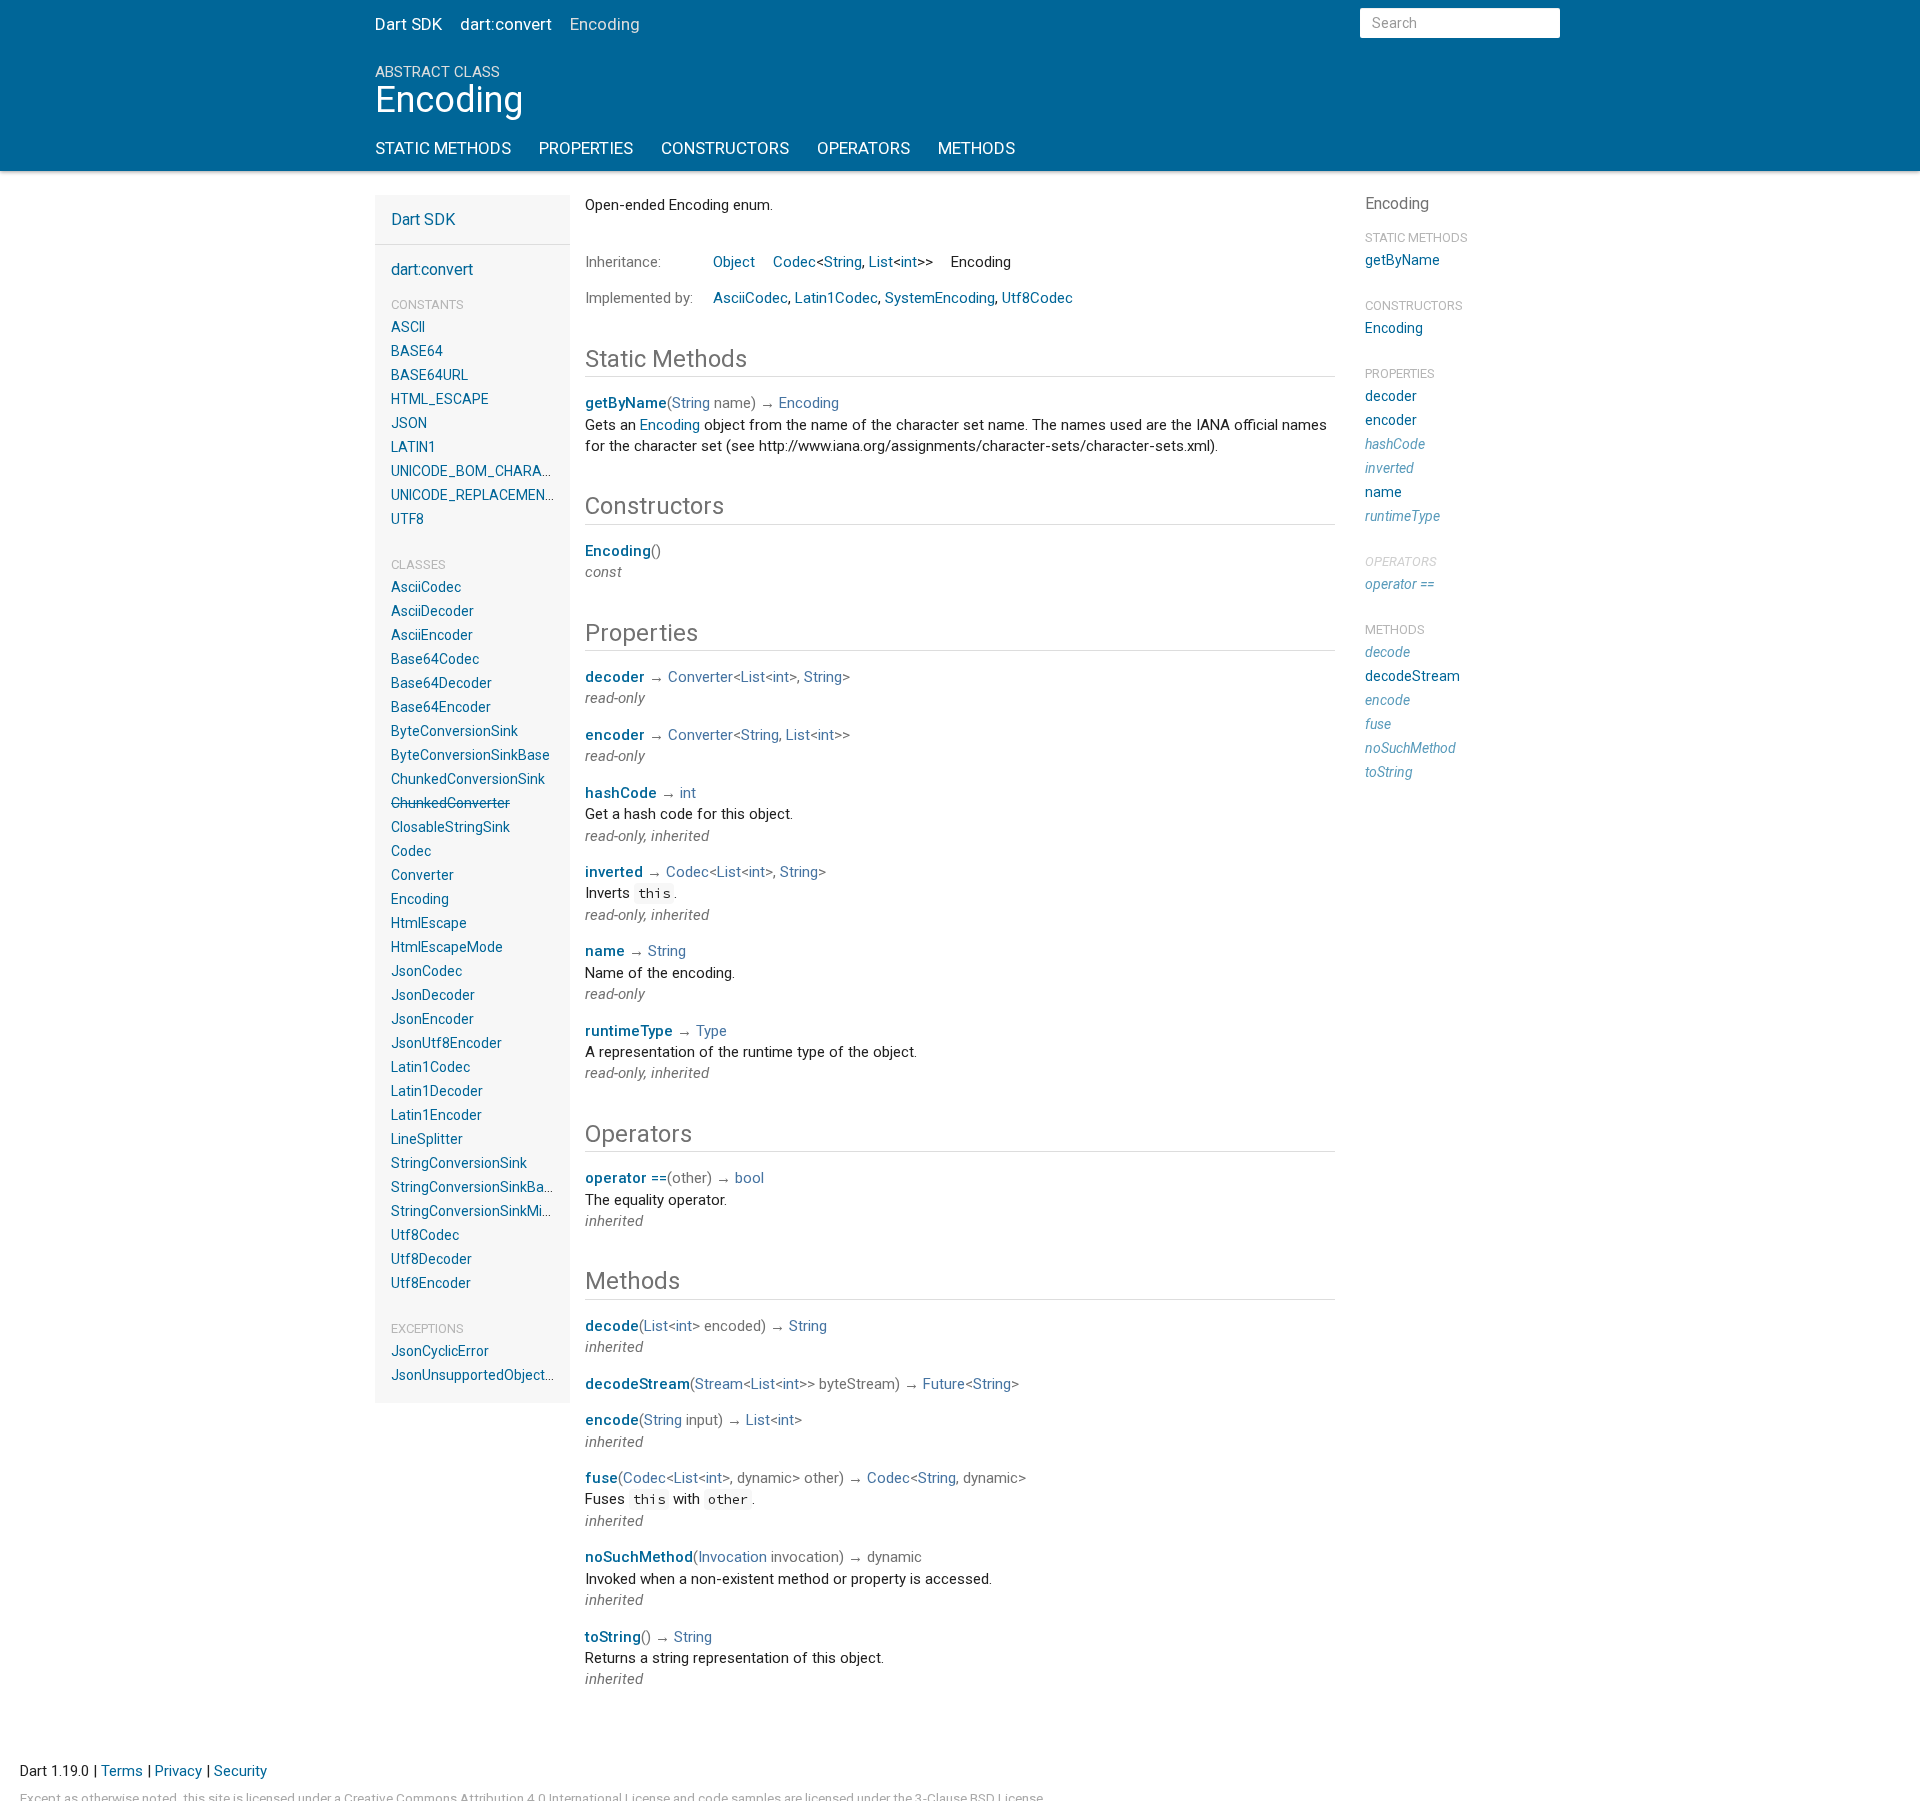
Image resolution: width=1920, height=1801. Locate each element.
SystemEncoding (940, 298)
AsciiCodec (426, 587)
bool (749, 1178)
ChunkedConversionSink (468, 779)
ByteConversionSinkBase (470, 755)
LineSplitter (427, 1139)
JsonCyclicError (440, 1351)
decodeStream (637, 1384)
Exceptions (427, 1328)
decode (612, 1326)
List (881, 262)
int (909, 262)
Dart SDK (408, 24)
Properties (586, 148)
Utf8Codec (425, 1235)
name (605, 951)
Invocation (732, 1557)
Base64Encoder (441, 707)
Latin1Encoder (436, 1115)
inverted (614, 872)
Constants (427, 304)
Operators (863, 148)
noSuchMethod (639, 1557)
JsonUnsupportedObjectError (483, 1375)
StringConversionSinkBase (475, 1187)
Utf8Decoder (431, 1259)
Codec (411, 851)
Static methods (1416, 237)
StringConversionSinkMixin (475, 1211)
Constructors (725, 148)
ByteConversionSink (454, 731)
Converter (422, 875)
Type (711, 1031)
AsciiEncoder (432, 635)
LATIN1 (413, 447)
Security (240, 1771)
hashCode (621, 793)
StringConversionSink (459, 1163)
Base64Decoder (441, 683)
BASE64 (417, 351)
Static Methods (443, 148)
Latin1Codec (430, 1067)
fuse (601, 1478)
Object (734, 262)
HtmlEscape (429, 923)
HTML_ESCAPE (440, 399)
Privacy (178, 1771)
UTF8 (407, 519)
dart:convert (506, 24)
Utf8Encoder (431, 1283)
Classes (418, 564)
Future (944, 1384)
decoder (615, 677)
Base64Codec (435, 659)
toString (613, 1637)
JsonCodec (426, 971)
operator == (626, 1178)
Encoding (420, 899)
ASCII (408, 327)
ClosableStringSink (450, 827)
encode (612, 1420)
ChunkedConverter (450, 803)
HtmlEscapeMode (447, 947)
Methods (976, 148)
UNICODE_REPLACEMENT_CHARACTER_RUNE (539, 495)
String (843, 262)
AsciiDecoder (432, 611)
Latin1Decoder (437, 1091)
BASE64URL (429, 375)
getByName (626, 403)
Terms (122, 1771)
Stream (719, 1384)
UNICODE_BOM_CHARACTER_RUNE (505, 471)
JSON (409, 423)
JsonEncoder (432, 1019)
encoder (615, 735)
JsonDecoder (433, 995)
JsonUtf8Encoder (446, 1043)
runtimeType (629, 1031)
